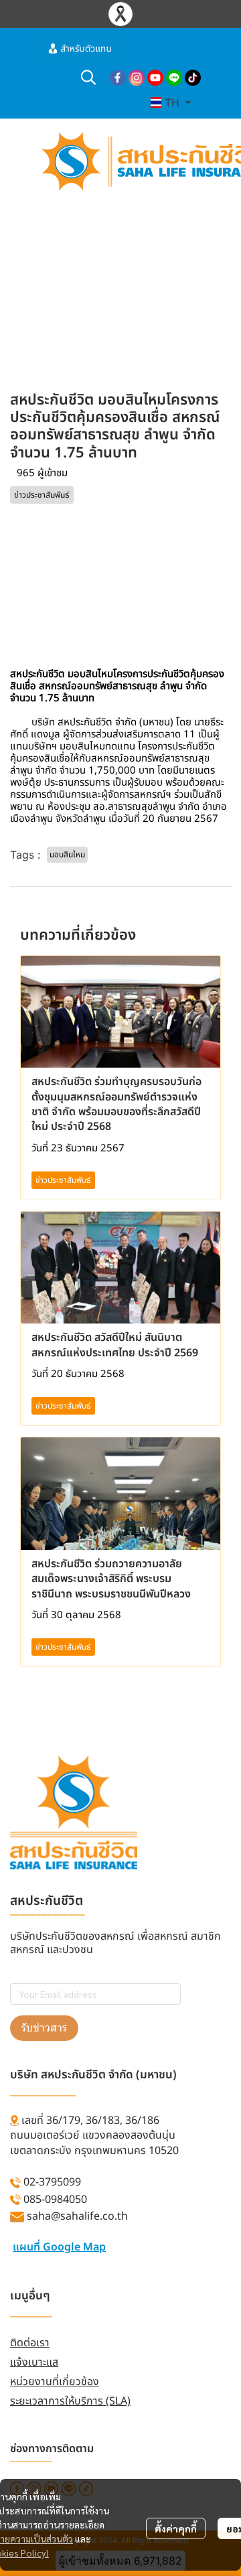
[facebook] (118, 77)
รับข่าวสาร (44, 2028)
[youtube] (155, 77)
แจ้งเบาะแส (34, 2362)
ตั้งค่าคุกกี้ (176, 2528)
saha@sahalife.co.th (77, 2216)
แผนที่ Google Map (59, 2247)
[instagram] (137, 77)
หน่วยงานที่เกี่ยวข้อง (55, 2382)
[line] (174, 77)
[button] (88, 77)
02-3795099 (52, 2182)
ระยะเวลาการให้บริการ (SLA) (70, 2401)
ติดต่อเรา (30, 2343)
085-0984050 (55, 2200)
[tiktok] (193, 77)
